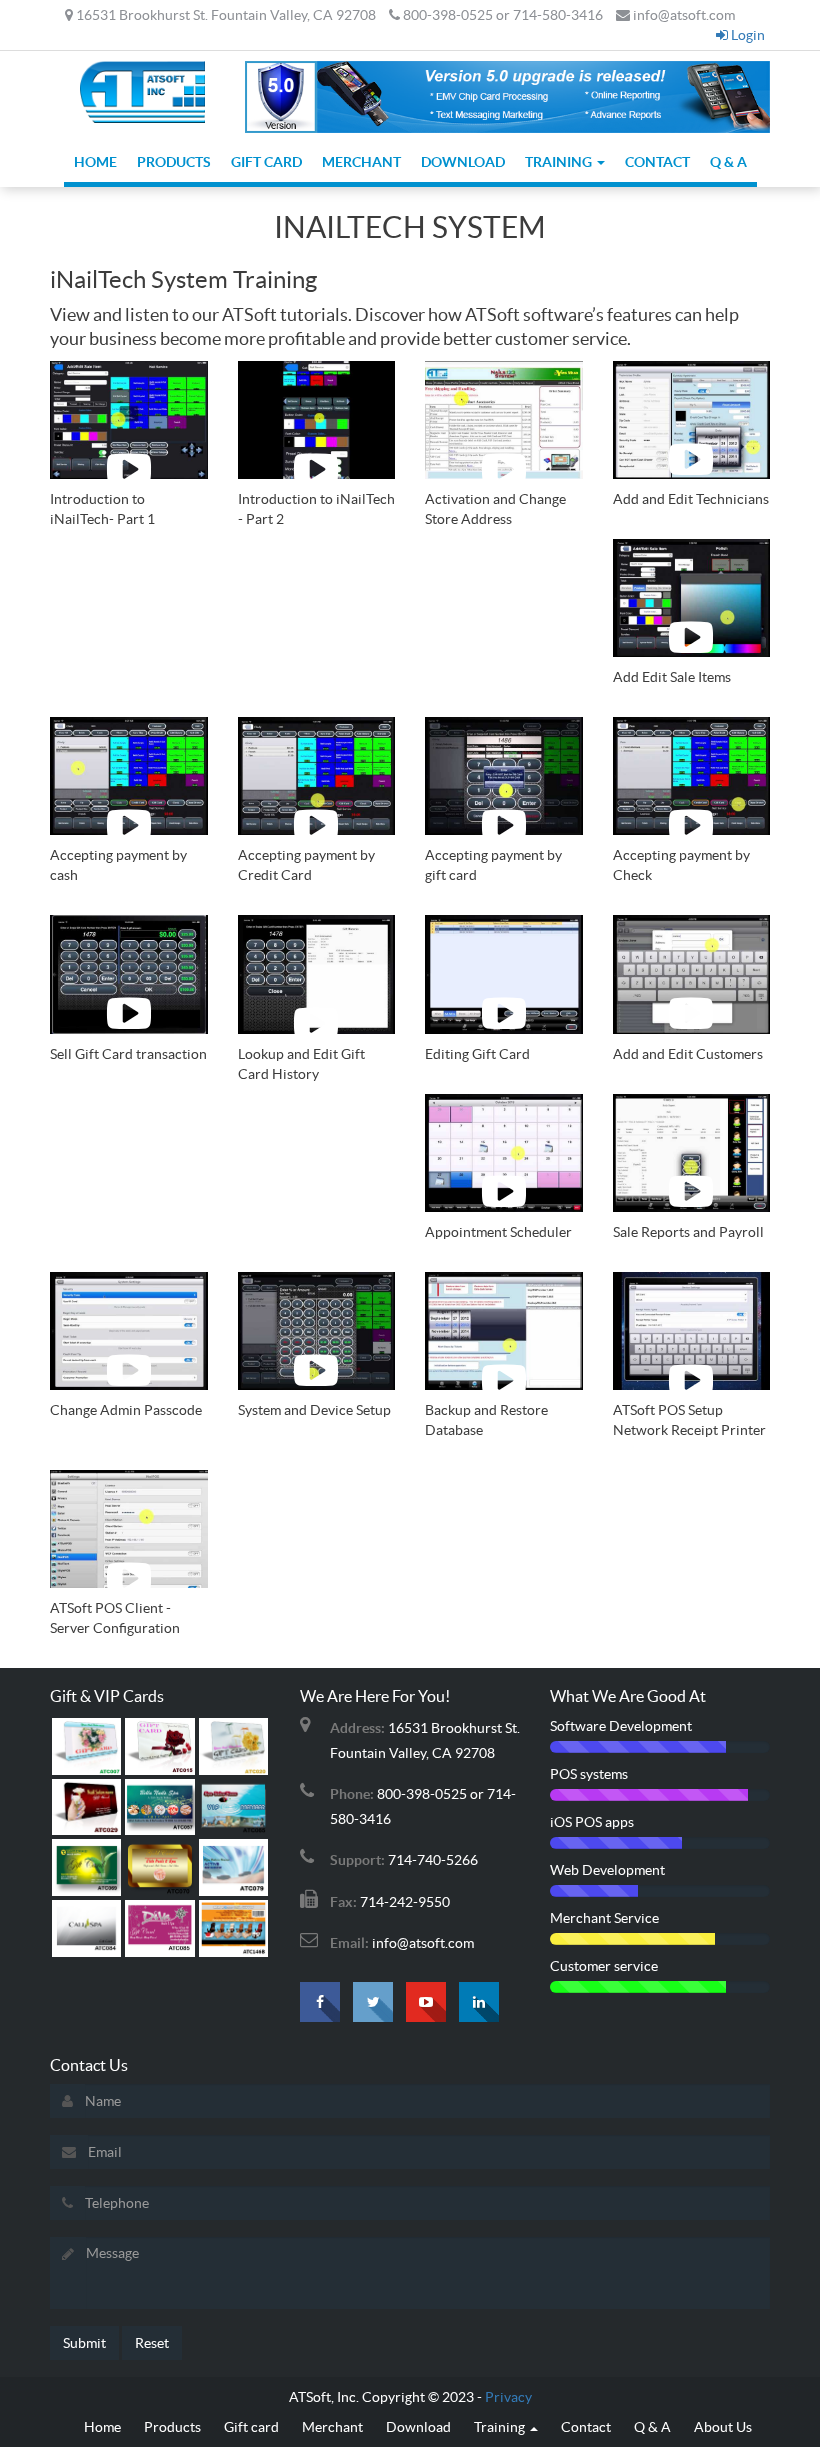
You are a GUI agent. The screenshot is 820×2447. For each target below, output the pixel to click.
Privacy (508, 2397)
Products (174, 162)
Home (95, 162)
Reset (152, 2343)
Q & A (728, 162)
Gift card (266, 162)
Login (746, 35)
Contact (657, 162)
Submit (84, 2343)
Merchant (361, 162)
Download (463, 162)
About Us (723, 2427)
